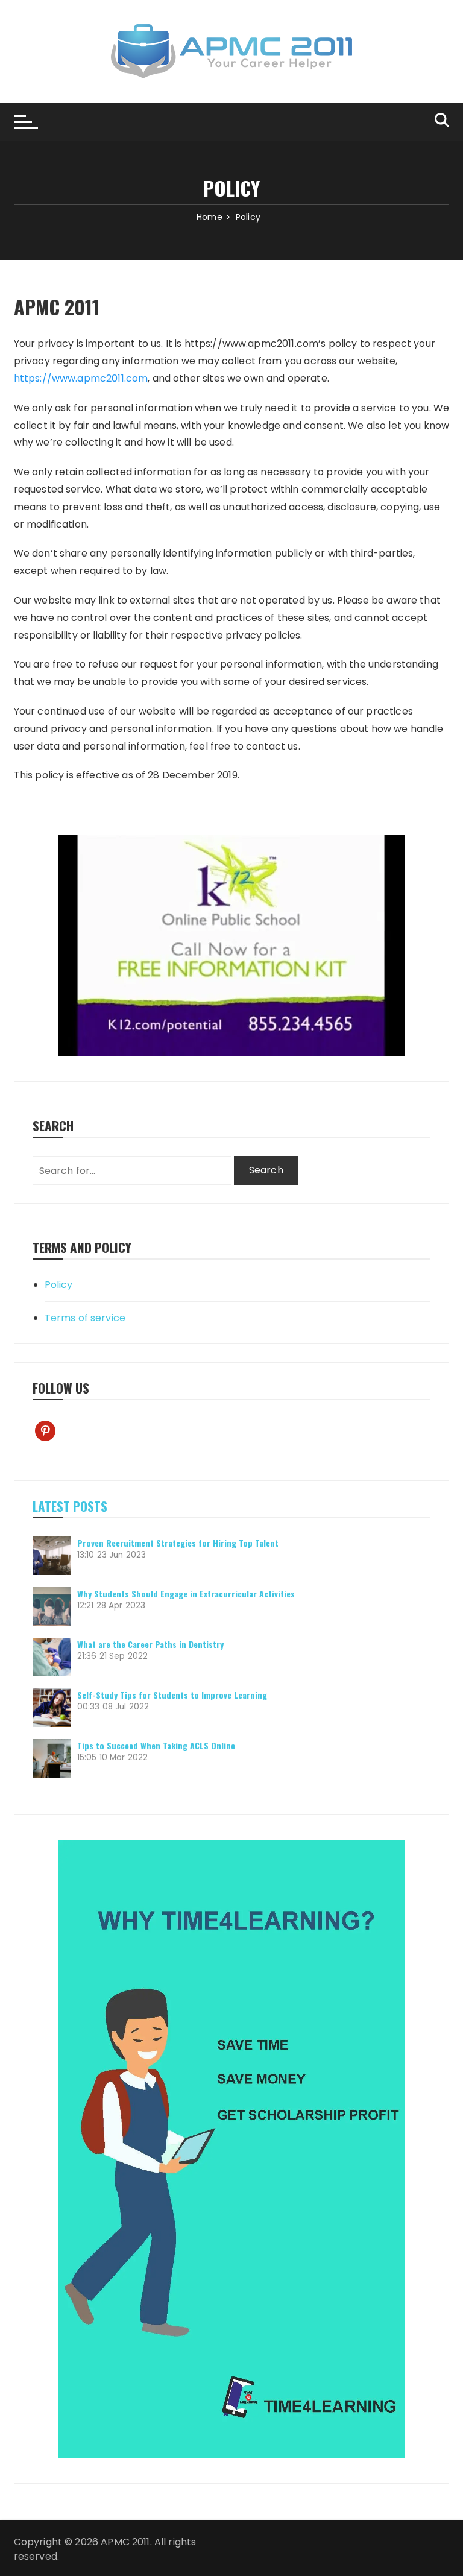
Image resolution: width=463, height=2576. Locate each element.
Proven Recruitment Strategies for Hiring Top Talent (178, 1543)
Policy (59, 1285)
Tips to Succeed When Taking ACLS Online (156, 1745)
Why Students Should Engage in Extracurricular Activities (186, 1593)
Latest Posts (70, 1506)
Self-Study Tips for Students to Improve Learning (172, 1695)
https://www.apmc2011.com (81, 378)
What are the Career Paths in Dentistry (150, 1644)
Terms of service (85, 1318)
